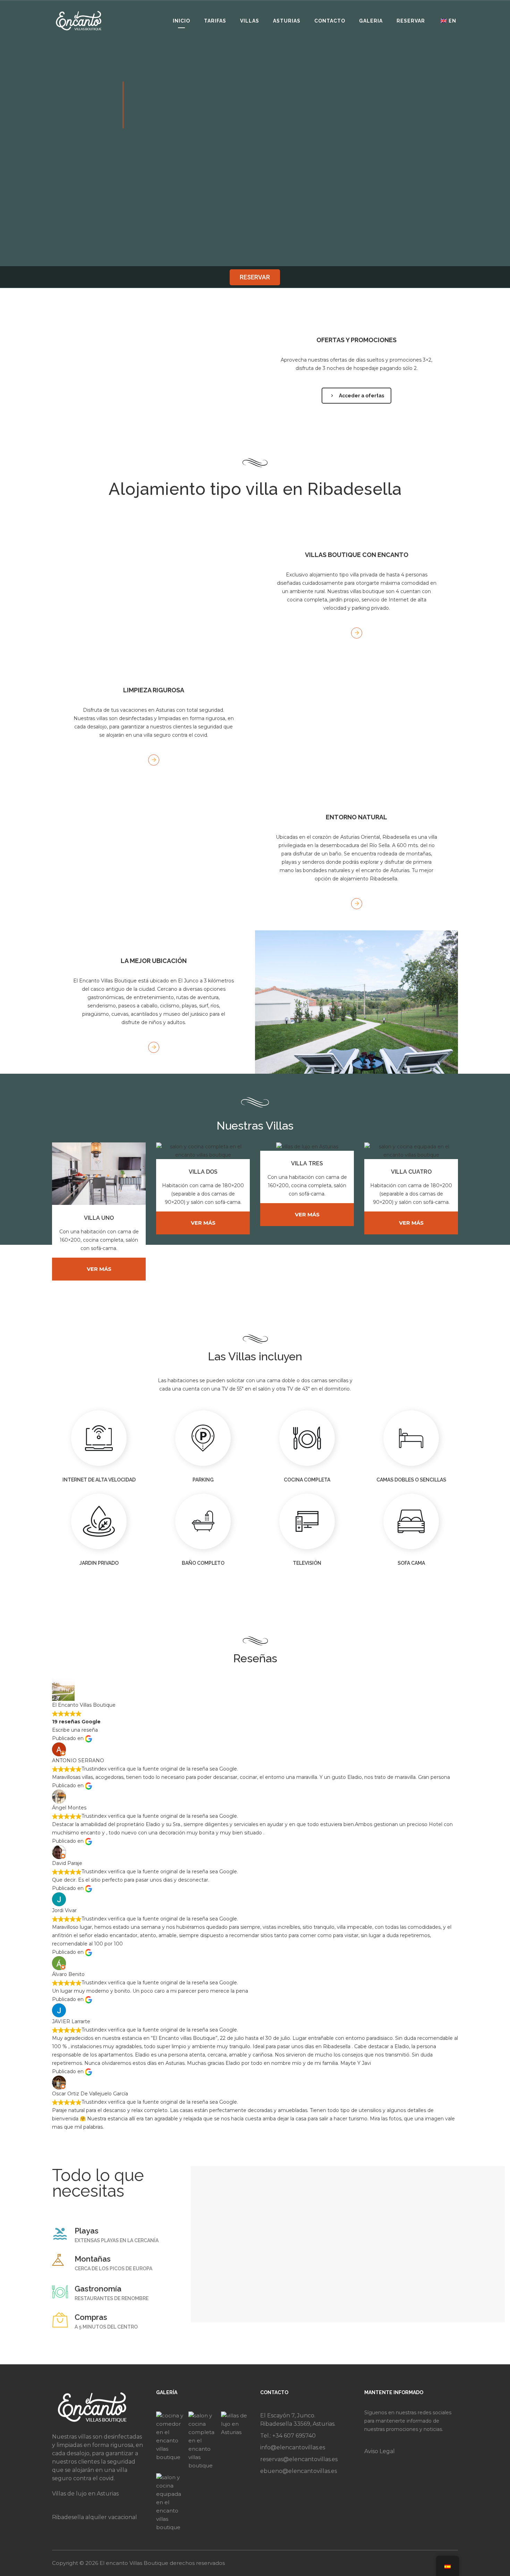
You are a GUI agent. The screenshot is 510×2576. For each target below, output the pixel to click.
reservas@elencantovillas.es (299, 2459)
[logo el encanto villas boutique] (79, 20)
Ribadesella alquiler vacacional (95, 2517)
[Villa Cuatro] (171, 2502)
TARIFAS (215, 21)
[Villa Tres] (235, 2441)
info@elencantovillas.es (293, 2447)
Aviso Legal (380, 2451)
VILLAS (250, 21)
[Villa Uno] (171, 2441)
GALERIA (371, 21)
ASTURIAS (287, 21)
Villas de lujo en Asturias (85, 2494)
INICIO (181, 21)
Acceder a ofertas (362, 396)
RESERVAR (411, 21)
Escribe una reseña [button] (75, 1730)
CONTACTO (330, 21)
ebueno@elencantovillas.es (299, 2471)
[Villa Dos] (203, 2441)
